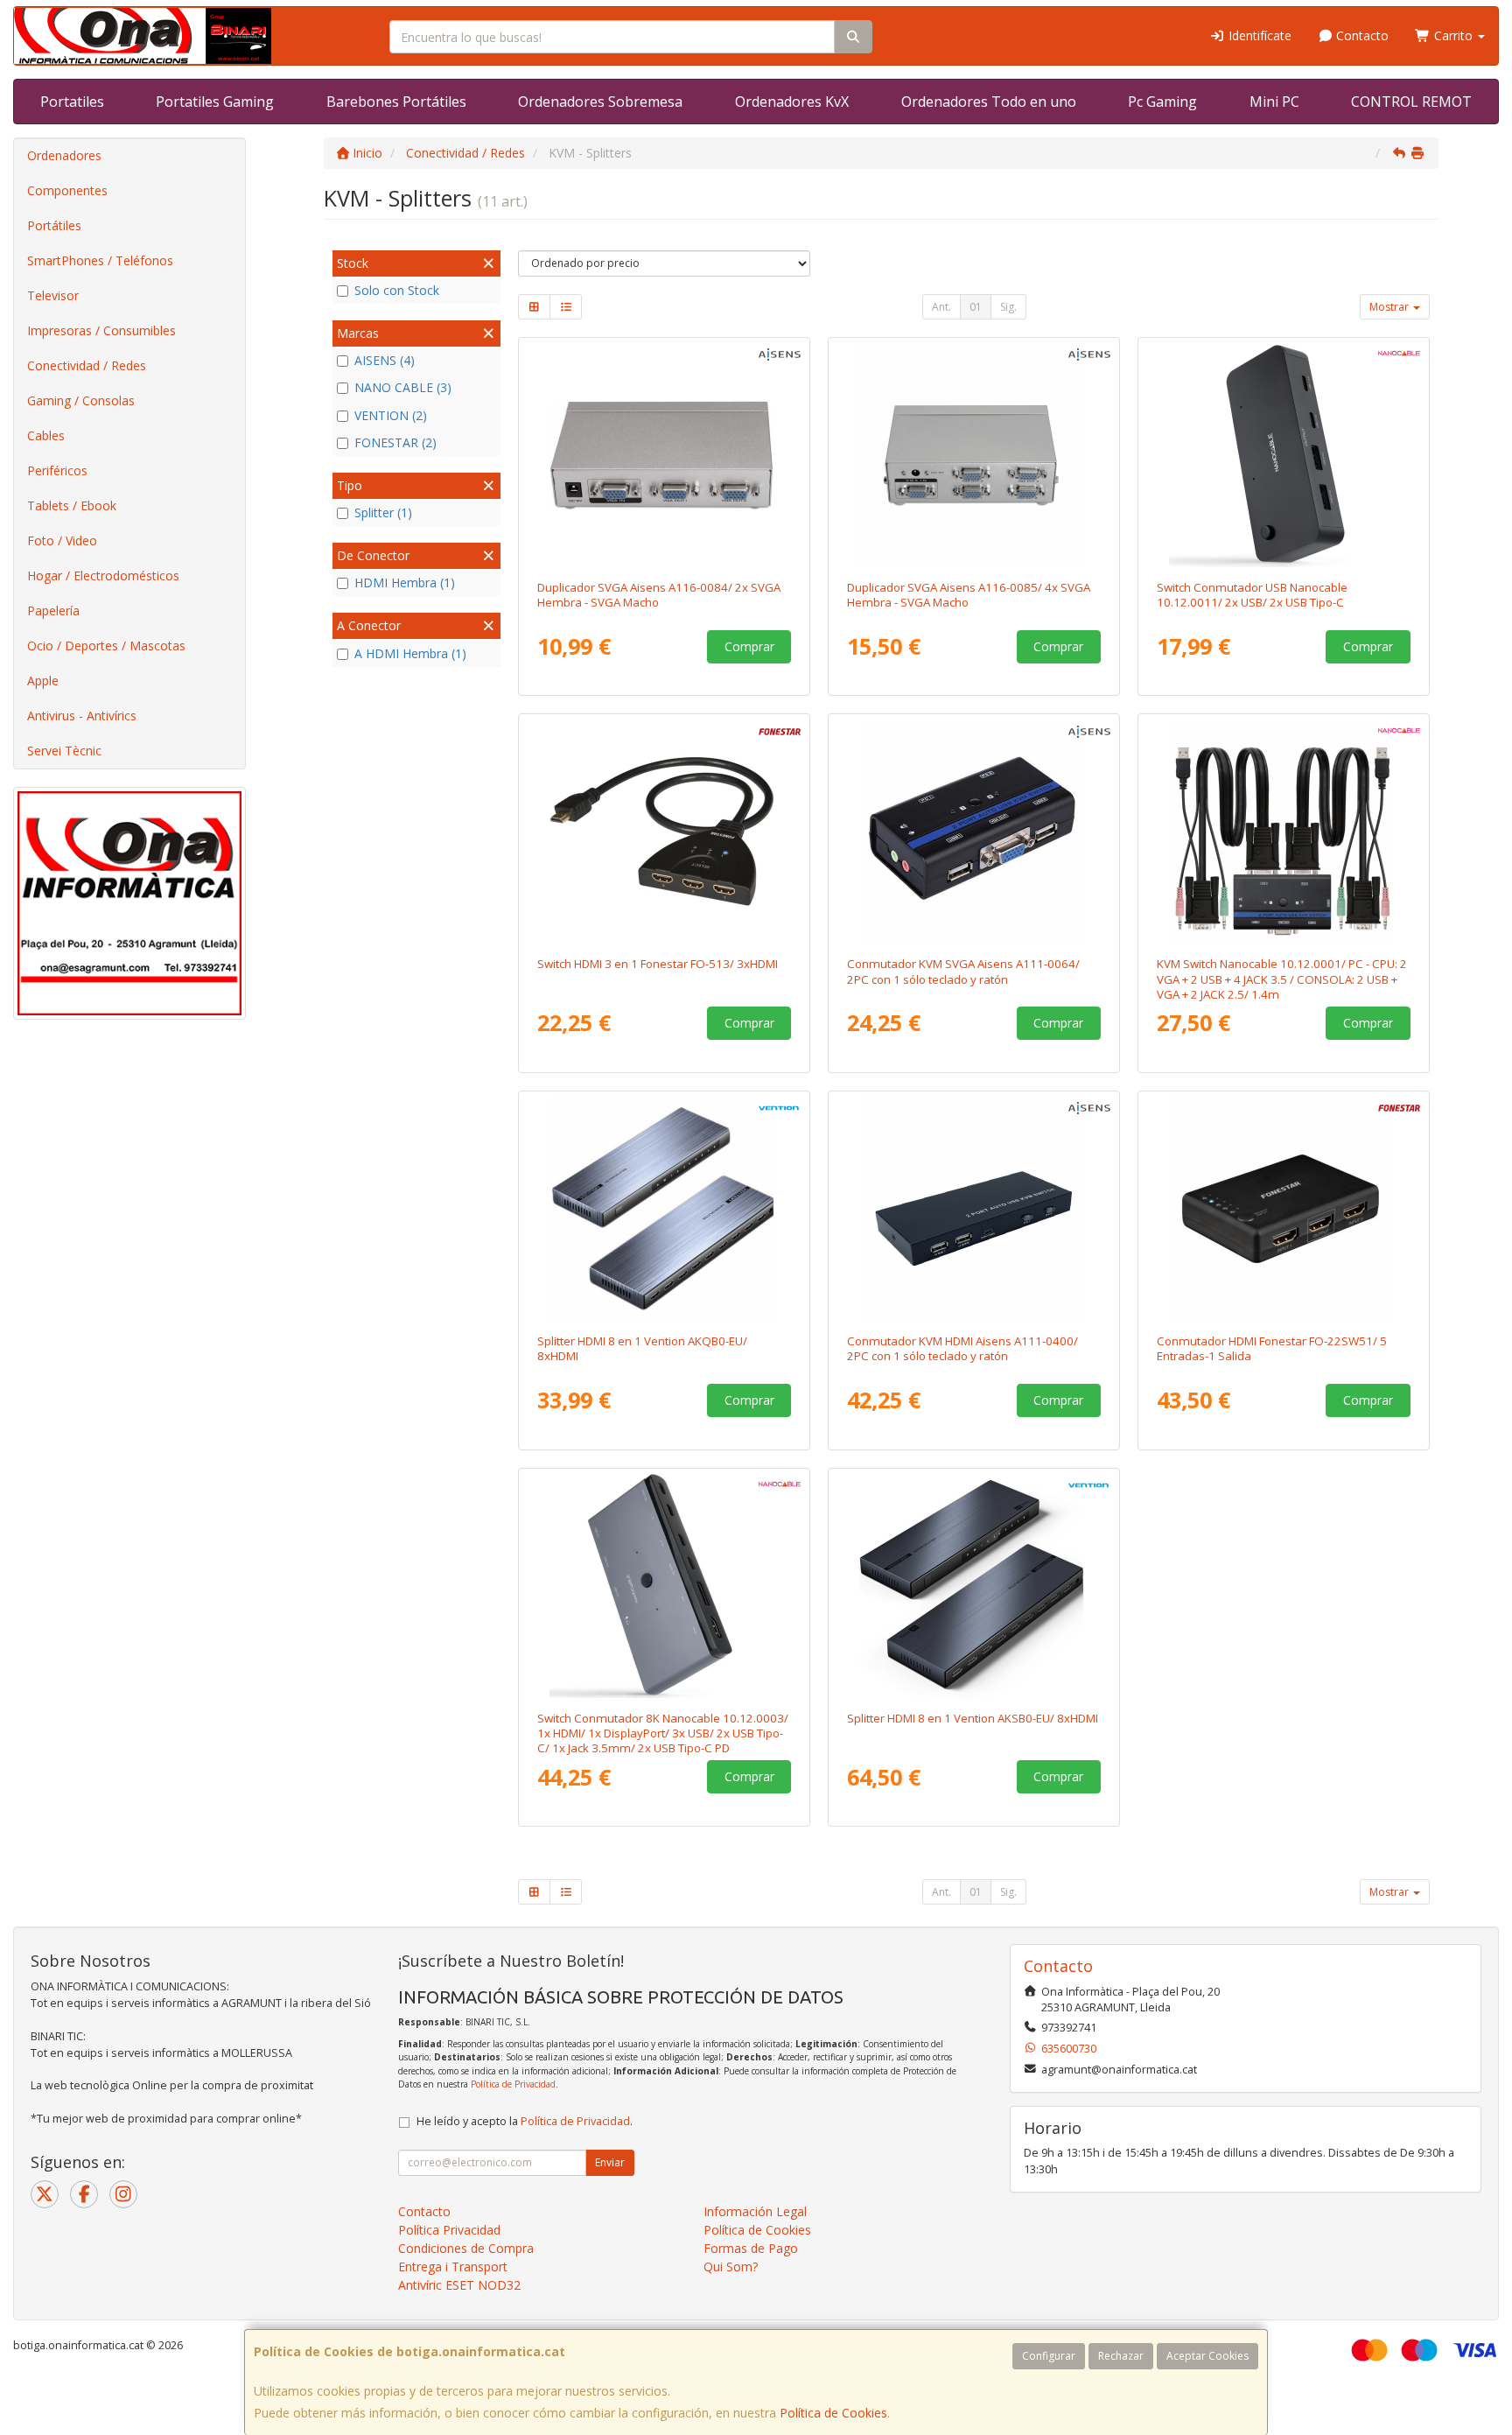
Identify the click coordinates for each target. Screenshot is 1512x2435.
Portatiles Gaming (215, 102)
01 (976, 307)
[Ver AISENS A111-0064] (974, 832)
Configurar (1049, 2356)
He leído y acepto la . (525, 2121)
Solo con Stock (397, 290)
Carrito (1453, 35)
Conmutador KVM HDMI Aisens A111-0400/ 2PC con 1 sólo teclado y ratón (962, 1348)
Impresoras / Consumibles (101, 330)
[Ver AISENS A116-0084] (665, 455)
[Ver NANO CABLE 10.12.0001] (1284, 832)
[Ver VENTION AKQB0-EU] (665, 1209)
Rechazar (1121, 2356)
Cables (46, 435)
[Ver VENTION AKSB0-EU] (974, 1586)
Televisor (53, 295)
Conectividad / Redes (87, 365)
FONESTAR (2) (395, 442)
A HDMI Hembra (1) (410, 653)
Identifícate (1258, 35)
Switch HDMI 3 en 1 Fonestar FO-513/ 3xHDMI (658, 964)
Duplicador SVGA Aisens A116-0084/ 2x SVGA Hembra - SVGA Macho (659, 595)
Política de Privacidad (513, 2084)
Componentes (67, 190)
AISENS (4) (385, 360)
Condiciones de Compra (466, 2248)
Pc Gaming (1162, 102)
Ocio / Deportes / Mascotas (106, 646)
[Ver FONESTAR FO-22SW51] (1284, 1209)
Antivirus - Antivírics (82, 716)
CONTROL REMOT (1411, 102)
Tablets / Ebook (72, 505)
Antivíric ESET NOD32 (459, 2285)
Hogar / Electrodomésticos (103, 575)
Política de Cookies (833, 2413)
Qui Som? (731, 2267)
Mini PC (1274, 102)
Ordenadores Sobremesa (600, 102)
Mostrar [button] (1390, 307)
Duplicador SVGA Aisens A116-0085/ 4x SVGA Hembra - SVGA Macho (969, 595)
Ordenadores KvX (792, 102)
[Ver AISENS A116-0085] (974, 455)
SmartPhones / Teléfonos (100, 260)
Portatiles (72, 102)
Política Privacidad (449, 2230)
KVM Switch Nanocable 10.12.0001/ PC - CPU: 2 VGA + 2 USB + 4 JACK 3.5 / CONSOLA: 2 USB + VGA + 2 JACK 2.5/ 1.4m (1282, 979)
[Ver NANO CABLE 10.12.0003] (665, 1586)
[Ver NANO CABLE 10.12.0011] (1284, 455)
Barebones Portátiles (396, 102)
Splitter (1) (383, 512)
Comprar (749, 646)
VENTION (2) (391, 415)
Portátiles (54, 225)
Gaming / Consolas (81, 400)
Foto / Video (62, 540)
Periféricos (57, 470)
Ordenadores (64, 155)
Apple (43, 681)
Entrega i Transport (453, 2267)
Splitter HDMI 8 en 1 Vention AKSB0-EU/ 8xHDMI (973, 1718)
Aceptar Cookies (1207, 2356)
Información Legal (755, 2211)
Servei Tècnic (64, 751)
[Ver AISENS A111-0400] (974, 1209)
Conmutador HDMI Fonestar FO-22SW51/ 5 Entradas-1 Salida (1272, 1348)
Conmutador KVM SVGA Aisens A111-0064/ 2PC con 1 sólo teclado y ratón (963, 971)
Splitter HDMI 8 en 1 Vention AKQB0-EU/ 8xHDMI (642, 1348)
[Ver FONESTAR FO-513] (665, 832)
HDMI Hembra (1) (405, 582)
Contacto (1361, 35)
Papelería (53, 611)
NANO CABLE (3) (403, 387)
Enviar (610, 2162)
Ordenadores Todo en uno (989, 102)
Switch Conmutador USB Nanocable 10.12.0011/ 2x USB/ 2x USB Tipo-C (1252, 595)
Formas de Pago (751, 2248)
